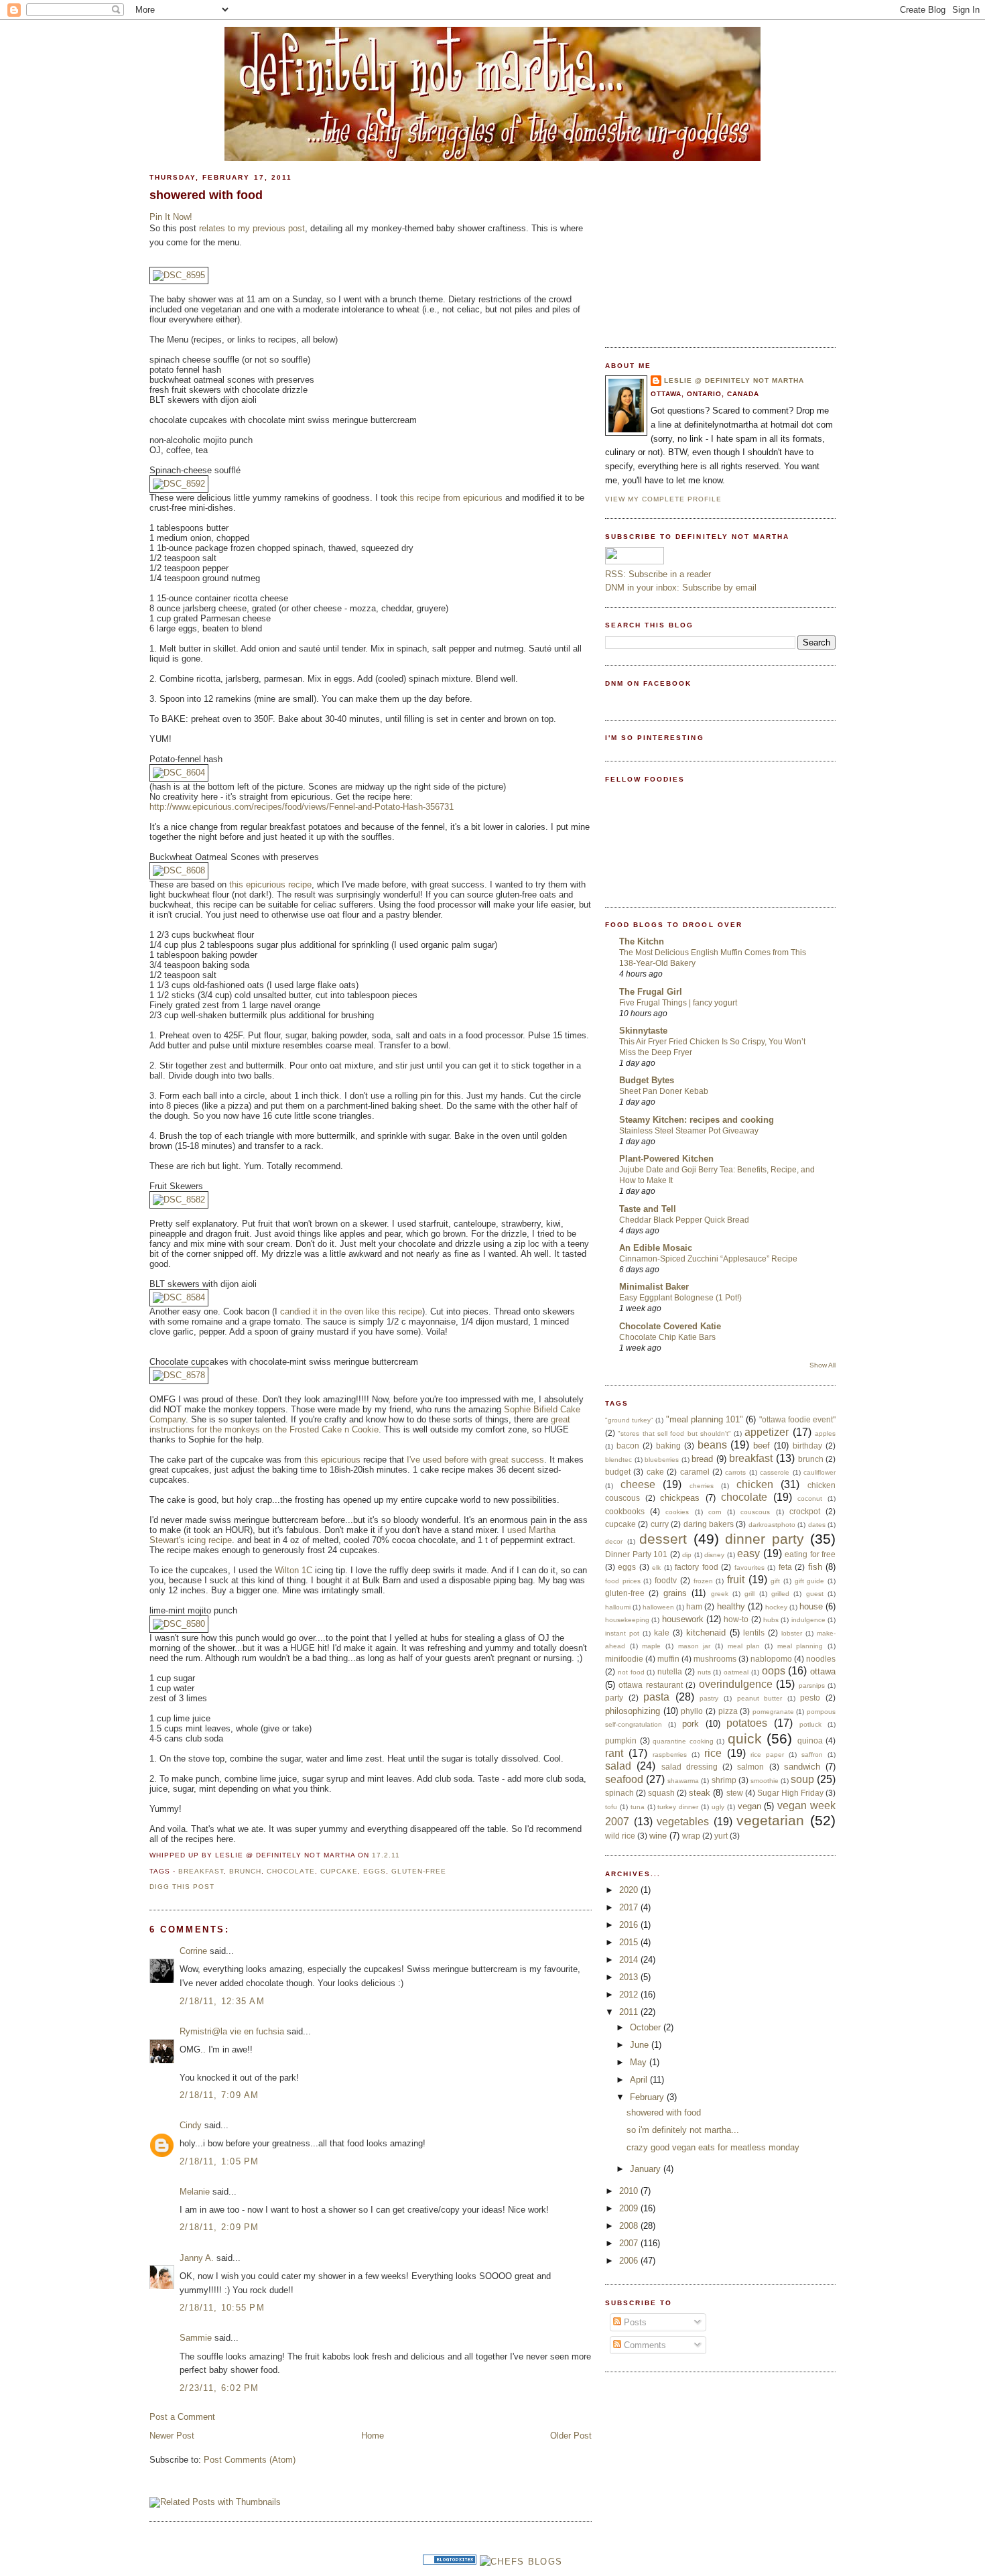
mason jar (695, 1646)
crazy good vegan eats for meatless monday (713, 2147)
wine (658, 1836)
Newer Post (172, 2436)
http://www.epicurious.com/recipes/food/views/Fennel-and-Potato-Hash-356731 (302, 807)
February (648, 2097)
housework (683, 1619)
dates (817, 1525)
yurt (721, 1836)
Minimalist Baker (654, 1287)
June (641, 2045)
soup (802, 1779)
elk (656, 1568)
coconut (810, 1498)
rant (614, 1753)
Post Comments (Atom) (250, 2460)
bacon (628, 1446)
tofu (611, 1807)
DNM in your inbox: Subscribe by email (681, 588)
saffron (812, 1755)
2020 (630, 1890)
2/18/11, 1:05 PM (219, 2161)
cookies (677, 1512)
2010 (630, 2191)
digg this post (182, 1887)
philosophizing (633, 1711)
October (647, 2027)
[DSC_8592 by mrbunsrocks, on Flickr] (179, 484)
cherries (702, 1486)
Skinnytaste (643, 1031)
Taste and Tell (648, 1209)
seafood (624, 1779)
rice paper (767, 1755)
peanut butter (760, 1698)
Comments (644, 2345)
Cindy (191, 2125)
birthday (807, 1446)
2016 (630, 1925)
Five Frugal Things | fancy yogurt (678, 1003)
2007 (630, 2243)
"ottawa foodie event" (797, 1419)
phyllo (692, 1711)
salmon (750, 1767)
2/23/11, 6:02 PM (219, 2388)
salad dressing (689, 1767)
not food (631, 1672)
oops (774, 1671)
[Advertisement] (706, 247)
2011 (630, 2012)
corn (715, 1512)
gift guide (810, 1581)
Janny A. (197, 2258)
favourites (749, 1568)
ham (694, 1606)
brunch (245, 1871)
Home (373, 2436)
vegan (749, 1806)
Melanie (195, 2192)
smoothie (765, 1781)
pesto (810, 1698)
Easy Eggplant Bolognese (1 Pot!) (680, 1298)
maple (651, 1646)
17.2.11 (386, 1855)
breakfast (201, 1871)
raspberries (670, 1755)
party (614, 1698)
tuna (638, 1807)
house (811, 1606)
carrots (735, 1472)
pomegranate (773, 1712)
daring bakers (709, 1524)
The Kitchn (642, 941)
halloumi (618, 1607)
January (647, 2169)
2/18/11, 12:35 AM (222, 2001)
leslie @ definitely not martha (734, 380)
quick (745, 1738)
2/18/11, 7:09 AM (219, 2095)
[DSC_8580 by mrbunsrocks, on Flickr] (179, 1624)
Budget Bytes (647, 1080)
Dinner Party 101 (636, 1554)
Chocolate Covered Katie (670, 1326)
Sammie (196, 2338)
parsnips (812, 1685)
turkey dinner (678, 1807)
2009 (630, 2208)
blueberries (662, 1460)
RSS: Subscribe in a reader (658, 574)
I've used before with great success (475, 1460)
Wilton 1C (295, 1570)
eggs (375, 1871)
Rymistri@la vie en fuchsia (232, 2031)
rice (713, 1753)
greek (720, 1594)
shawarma (683, 1781)
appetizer (767, 1432)
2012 (630, 1995)
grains (675, 1593)
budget (618, 1472)
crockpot (805, 1511)
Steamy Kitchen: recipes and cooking (697, 1120)
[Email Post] (404, 1855)
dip (687, 1555)
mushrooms (715, 1659)
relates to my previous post (252, 228)
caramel (695, 1472)
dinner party (765, 1539)
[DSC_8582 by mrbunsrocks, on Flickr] (179, 1200)
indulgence (808, 1620)
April (640, 2080)
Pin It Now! (171, 217)
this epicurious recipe (270, 884)
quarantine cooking (683, 1741)
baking (668, 1446)
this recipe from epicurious (451, 498)
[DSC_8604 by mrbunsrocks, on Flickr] (179, 773)
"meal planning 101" (705, 1419)
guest (815, 1594)
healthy (731, 1606)
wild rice (620, 1836)
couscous (755, 1512)
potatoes (747, 1723)
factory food (696, 1567)
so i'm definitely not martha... (683, 2130)
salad (618, 1766)
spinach (619, 1793)
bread (702, 1459)
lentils (754, 1633)
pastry (709, 1698)
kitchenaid (706, 1633)
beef (762, 1446)
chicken (755, 1484)
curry (660, 1524)
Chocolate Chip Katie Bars (667, 1337)
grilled (780, 1594)
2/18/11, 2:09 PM (219, 2227)
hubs (771, 1620)
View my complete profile (663, 499)
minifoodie (624, 1659)
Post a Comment (182, 2417)
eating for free (810, 1554)
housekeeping (627, 1620)
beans (712, 1445)
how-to (736, 1619)
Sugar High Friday (790, 1793)
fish (815, 1567)
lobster (792, 1633)
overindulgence (736, 1684)
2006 (630, 2261)
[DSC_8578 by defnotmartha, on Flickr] (179, 1375)
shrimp (724, 1780)
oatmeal (736, 1672)
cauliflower (819, 1472)
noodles (821, 1659)
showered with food (206, 195)
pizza (728, 1711)
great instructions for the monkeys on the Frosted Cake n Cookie (360, 1424)
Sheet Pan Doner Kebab (664, 1091)
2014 (630, 1960)
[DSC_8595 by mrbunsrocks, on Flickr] (179, 275)
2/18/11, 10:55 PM (222, 2308)
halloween (658, 1607)
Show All (823, 1365)
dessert (663, 1539)
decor (614, 1541)
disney (714, 1555)
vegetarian (770, 1820)
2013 (630, 1977)
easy (748, 1553)
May (640, 2062)
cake (655, 1472)
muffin (668, 1659)
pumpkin (621, 1740)
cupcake (339, 1871)
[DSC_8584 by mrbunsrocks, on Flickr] (179, 1297)
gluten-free (419, 1871)
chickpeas (680, 1498)
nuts (704, 1672)
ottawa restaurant (650, 1685)
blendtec (618, 1460)
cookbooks (625, 1511)
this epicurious (332, 1460)
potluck (810, 1724)
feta (785, 1567)
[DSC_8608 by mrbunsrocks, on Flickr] (179, 870)
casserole (775, 1472)
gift (775, 1581)
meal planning (800, 1646)
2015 (630, 1942)
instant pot (622, 1633)
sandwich (802, 1767)
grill (749, 1594)
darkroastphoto (772, 1525)
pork (691, 1724)
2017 (630, 1907)
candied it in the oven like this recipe (351, 1311)
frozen (703, 1581)
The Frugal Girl (651, 992)
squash (661, 1793)
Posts (634, 2322)
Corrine (193, 1951)
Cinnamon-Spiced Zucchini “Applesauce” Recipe (708, 1259)
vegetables (683, 1822)
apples (825, 1433)
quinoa (810, 1740)
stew (735, 1793)
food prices (623, 1581)
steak (700, 1793)
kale (662, 1633)
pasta (656, 1697)
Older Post (571, 2436)
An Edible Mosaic (656, 1248)
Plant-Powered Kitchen (666, 1159)
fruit (736, 1580)
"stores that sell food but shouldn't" (674, 1433)
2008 (630, 2226)
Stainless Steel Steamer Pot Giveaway (689, 1131)
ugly (718, 1807)
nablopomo (771, 1659)
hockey (776, 1607)
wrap (691, 1836)
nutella (670, 1671)
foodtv (666, 1580)
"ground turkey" (629, 1420)
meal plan (744, 1646)
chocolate (290, 1871)
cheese (638, 1484)
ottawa (823, 1671)
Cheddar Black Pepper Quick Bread (684, 1220)
